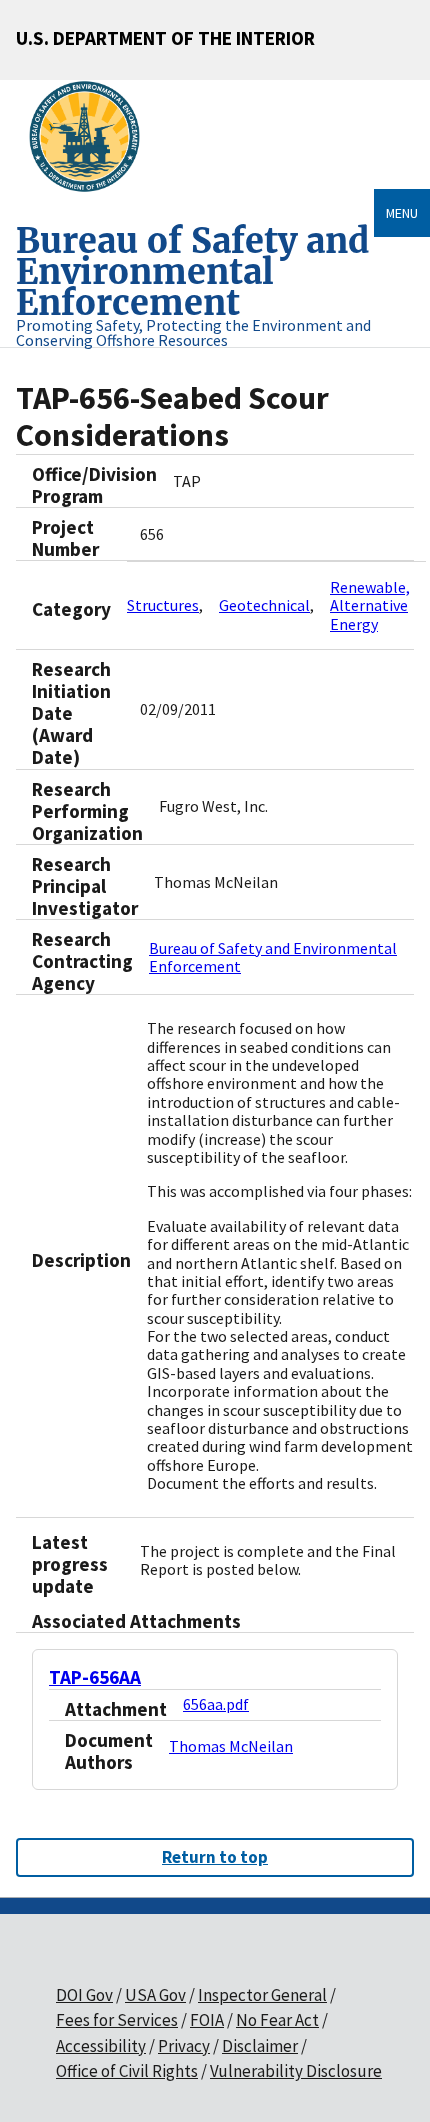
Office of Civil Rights (127, 2071)
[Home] (92, 137)
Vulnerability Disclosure (296, 2071)
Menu (402, 213)
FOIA (207, 2020)
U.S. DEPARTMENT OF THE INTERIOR (165, 38)
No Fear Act (277, 2020)
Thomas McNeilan (231, 1746)
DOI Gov (84, 1995)
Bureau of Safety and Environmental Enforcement (273, 957)
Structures (163, 605)
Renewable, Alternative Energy (370, 605)
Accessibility (101, 2046)
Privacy (184, 2046)
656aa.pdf (216, 1704)
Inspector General (262, 1995)
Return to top (215, 1857)
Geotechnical (264, 605)
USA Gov (155, 1995)
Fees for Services (117, 2020)
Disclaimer (260, 2046)
